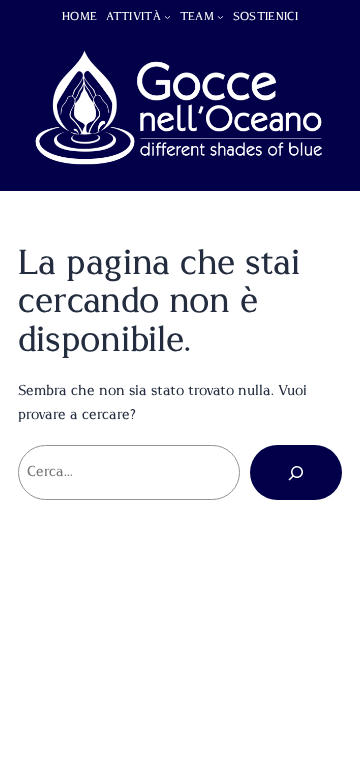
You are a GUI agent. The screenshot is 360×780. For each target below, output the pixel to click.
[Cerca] (296, 472)
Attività (133, 16)
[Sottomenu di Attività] (167, 16)
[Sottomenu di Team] (220, 16)
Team (197, 16)
